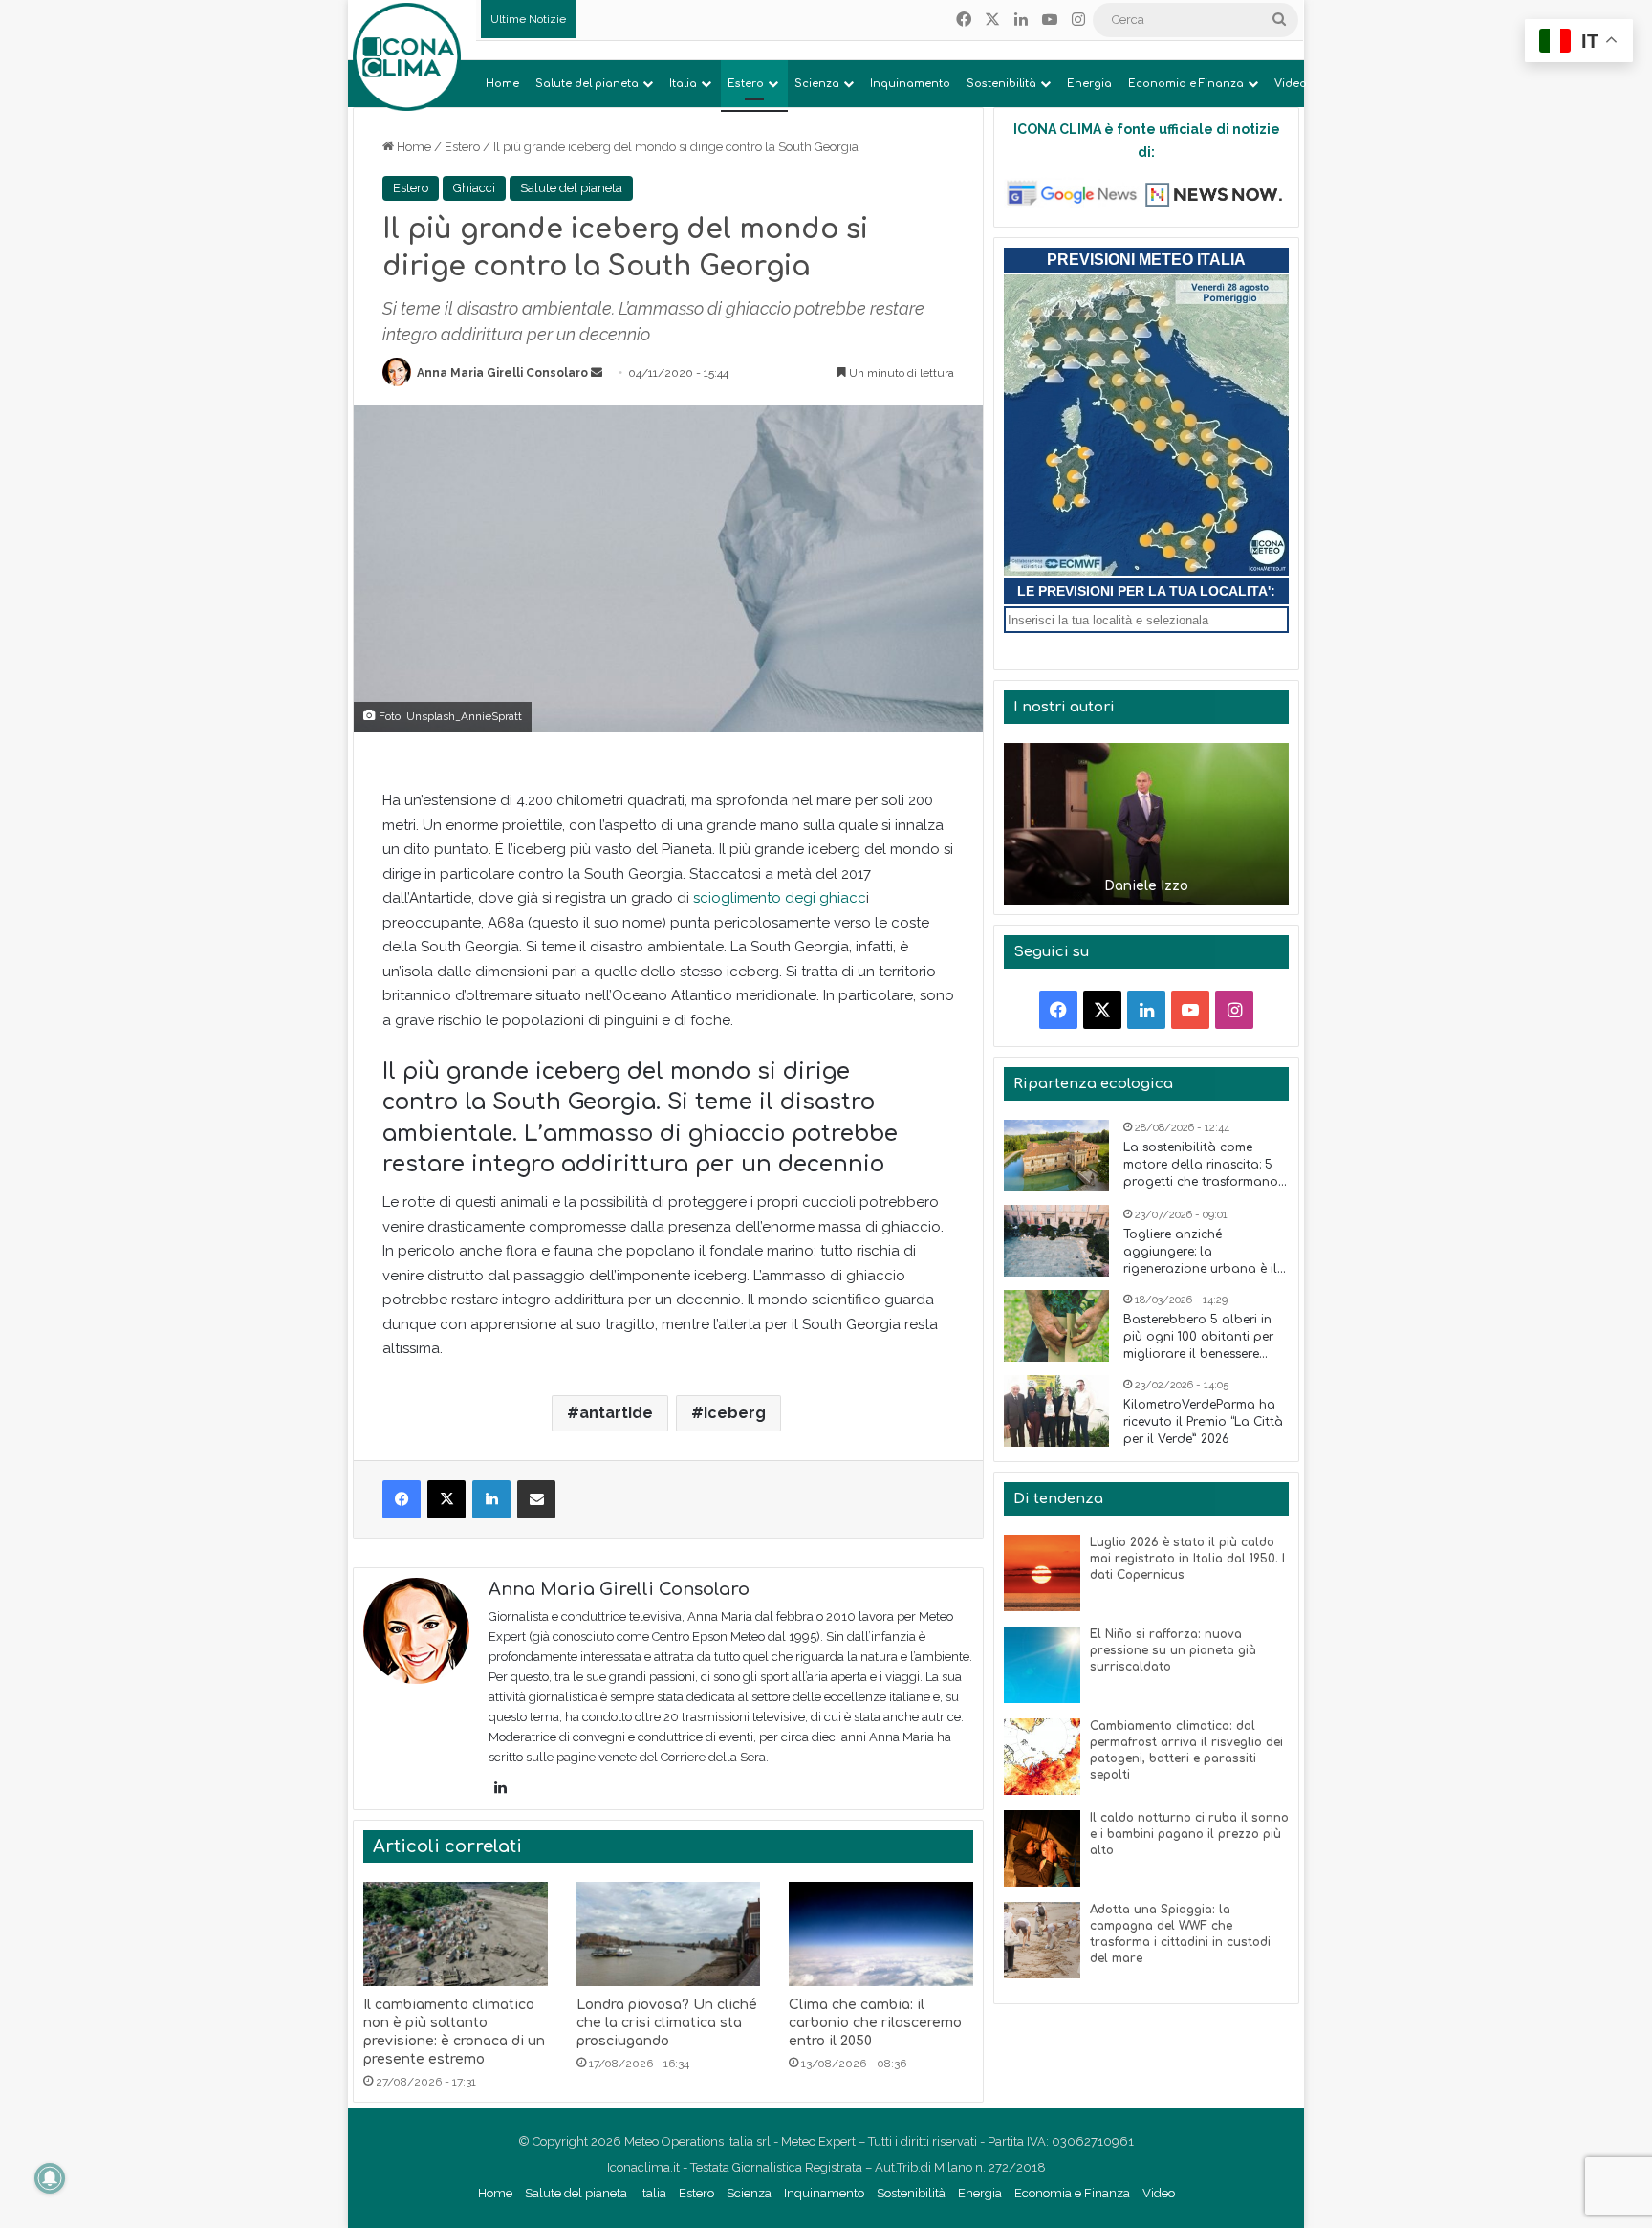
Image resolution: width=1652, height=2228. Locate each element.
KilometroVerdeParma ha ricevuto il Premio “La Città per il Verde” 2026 (1203, 1422)
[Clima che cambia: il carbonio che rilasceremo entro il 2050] (881, 1934)
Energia (1089, 84)
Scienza (817, 84)
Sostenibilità (1001, 84)
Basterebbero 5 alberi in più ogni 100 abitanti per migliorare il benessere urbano (1198, 1338)
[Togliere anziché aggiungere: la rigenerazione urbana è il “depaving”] (1056, 1241)
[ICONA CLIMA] (407, 57)
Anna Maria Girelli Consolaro (502, 373)
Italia (683, 84)
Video (1291, 84)
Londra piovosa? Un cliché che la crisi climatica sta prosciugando (667, 2023)
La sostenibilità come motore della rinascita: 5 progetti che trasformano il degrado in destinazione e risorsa (1206, 1166)
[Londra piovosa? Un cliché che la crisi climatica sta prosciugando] (669, 1934)
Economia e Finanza (1186, 84)
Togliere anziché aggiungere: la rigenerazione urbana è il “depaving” (1200, 1253)
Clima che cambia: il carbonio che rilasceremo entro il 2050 (875, 2023)
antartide (616, 1413)
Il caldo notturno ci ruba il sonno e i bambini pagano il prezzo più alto (1189, 1834)
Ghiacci (474, 188)
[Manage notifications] (50, 2178)
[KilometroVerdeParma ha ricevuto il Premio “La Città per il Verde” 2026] (1056, 1411)
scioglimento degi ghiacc (780, 898)
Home (502, 84)
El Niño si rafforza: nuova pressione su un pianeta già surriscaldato (1173, 1650)
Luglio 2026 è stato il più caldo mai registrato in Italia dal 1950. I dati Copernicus (1187, 1559)
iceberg (735, 1413)
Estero (746, 84)
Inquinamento (910, 84)
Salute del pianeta (587, 84)
